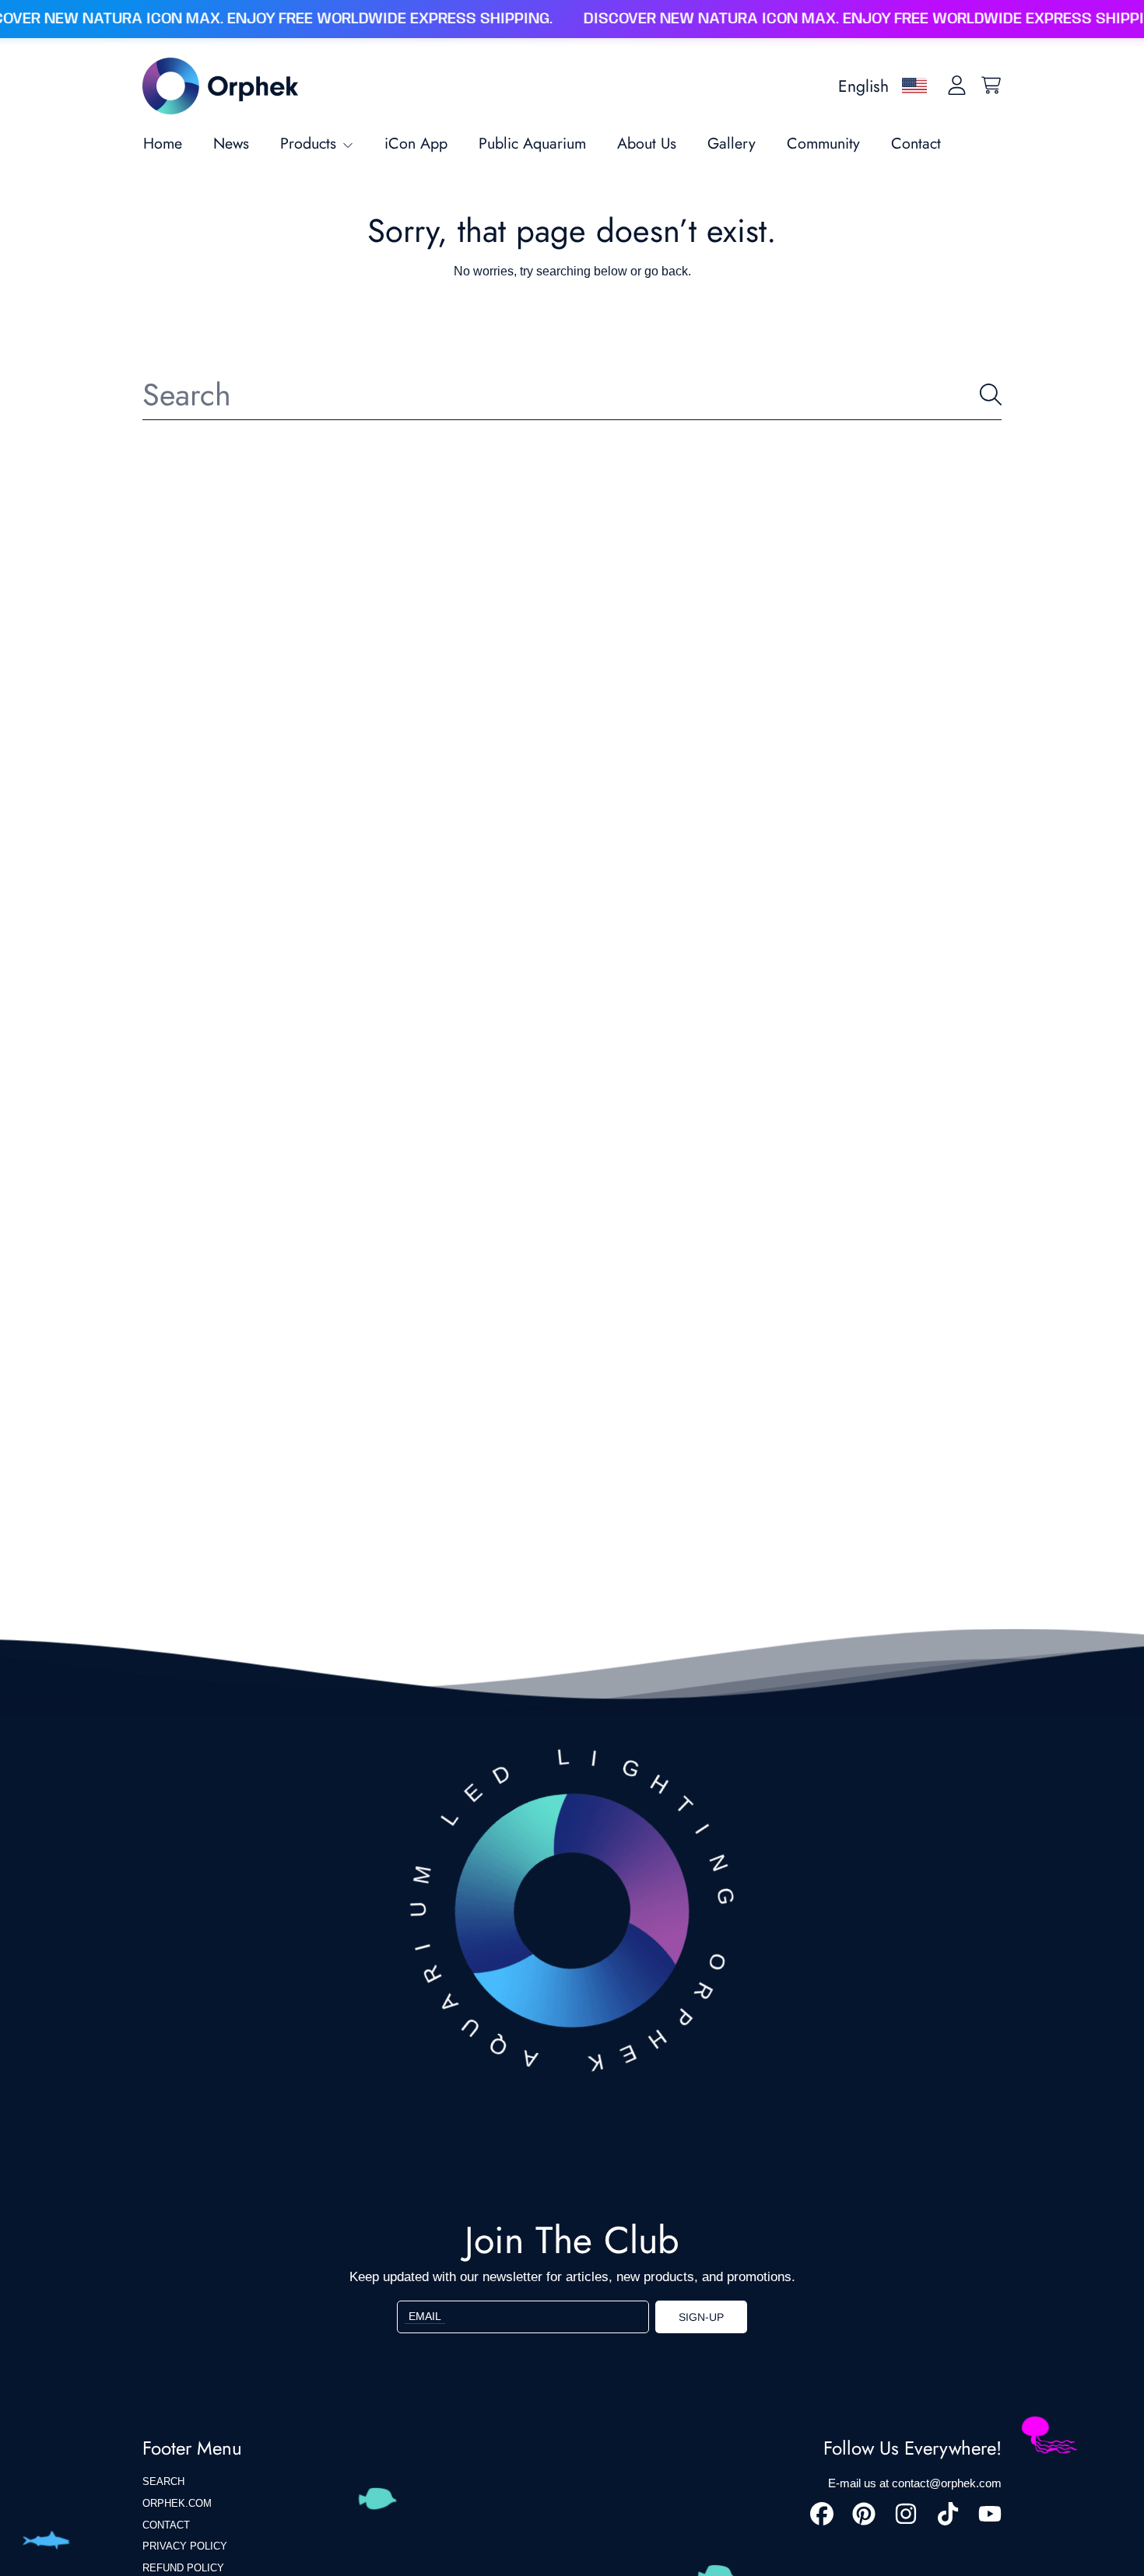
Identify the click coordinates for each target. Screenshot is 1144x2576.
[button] (991, 86)
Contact (166, 2525)
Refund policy (183, 2568)
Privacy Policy (185, 2546)
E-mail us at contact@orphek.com (915, 2483)
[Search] (991, 394)
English (863, 86)
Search (163, 2481)
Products (311, 143)
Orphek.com (177, 2503)
